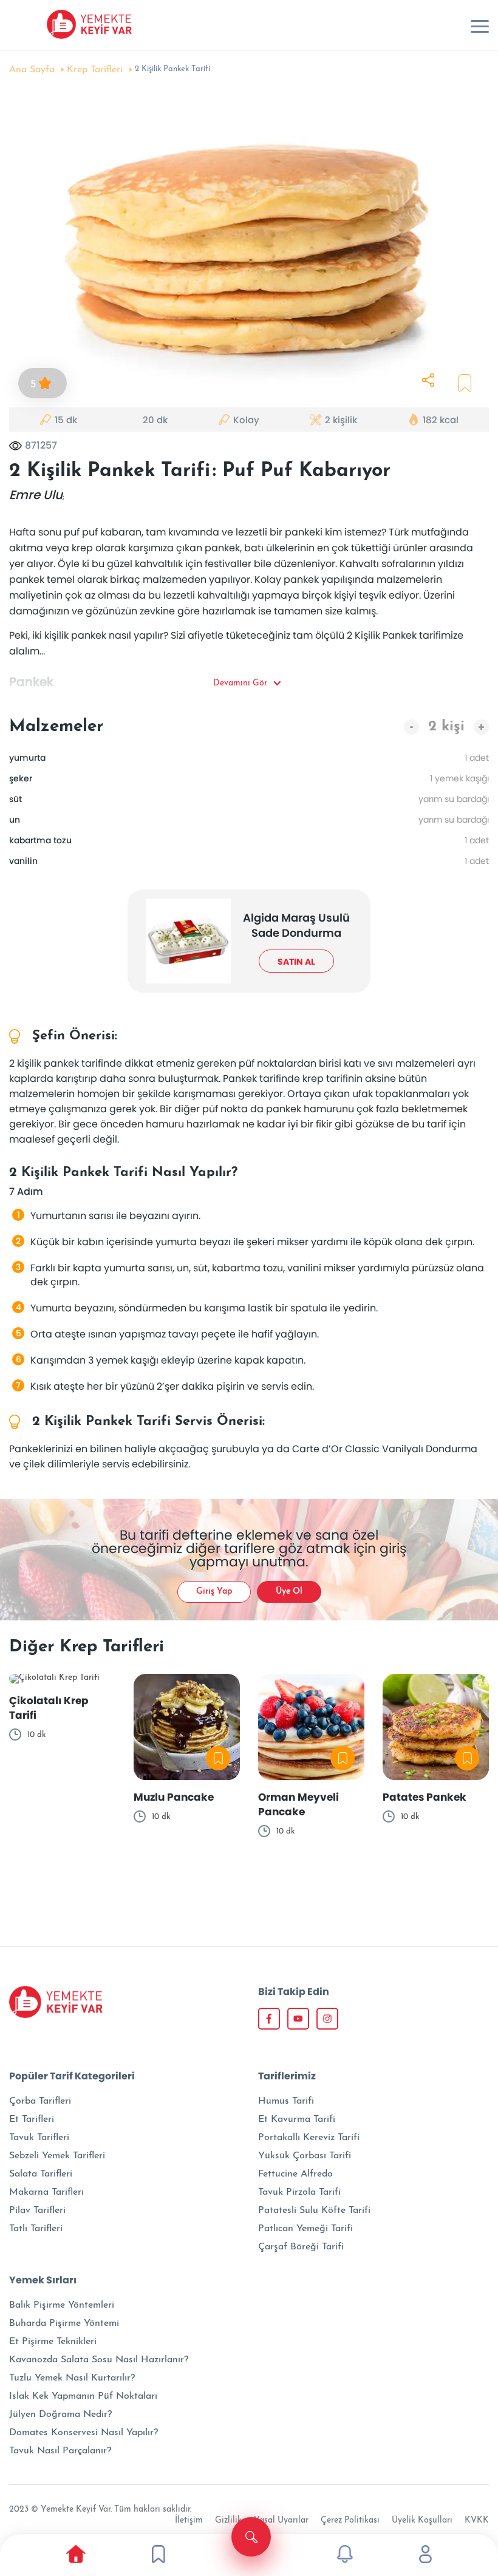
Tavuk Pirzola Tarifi (299, 2192)
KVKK (477, 2520)
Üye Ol (289, 1592)
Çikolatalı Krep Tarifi (49, 1708)
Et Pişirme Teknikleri (53, 2342)
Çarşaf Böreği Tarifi (301, 2247)
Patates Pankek (425, 1797)
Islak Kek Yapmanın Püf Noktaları (83, 2396)
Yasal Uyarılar (281, 2520)
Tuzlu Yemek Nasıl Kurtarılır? (72, 2378)
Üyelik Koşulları (422, 2520)
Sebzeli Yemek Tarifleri (57, 2156)
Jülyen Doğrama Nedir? (60, 2415)
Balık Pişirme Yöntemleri (62, 2305)
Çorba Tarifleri (40, 2101)
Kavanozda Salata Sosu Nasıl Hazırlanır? (99, 2360)
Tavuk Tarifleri (39, 2138)
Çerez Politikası (350, 2520)
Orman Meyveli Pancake (298, 1804)
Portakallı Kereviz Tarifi (309, 2138)
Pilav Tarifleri (37, 2211)
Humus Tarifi (286, 2101)
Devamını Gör (240, 683)
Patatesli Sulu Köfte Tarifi (314, 2211)
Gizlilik (228, 2520)
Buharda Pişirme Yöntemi (64, 2323)
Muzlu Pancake (174, 1797)
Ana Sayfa (32, 70)
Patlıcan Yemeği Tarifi (305, 2229)
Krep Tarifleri (95, 70)
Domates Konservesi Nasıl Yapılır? (84, 2433)
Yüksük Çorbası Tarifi (305, 2156)
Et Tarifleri (32, 2119)
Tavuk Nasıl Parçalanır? (60, 2451)
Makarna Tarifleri (46, 2192)
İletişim (189, 2520)
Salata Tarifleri (41, 2174)
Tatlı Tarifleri (36, 2229)
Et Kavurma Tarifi (297, 2119)
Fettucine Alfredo (295, 2174)
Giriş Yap (214, 1592)
